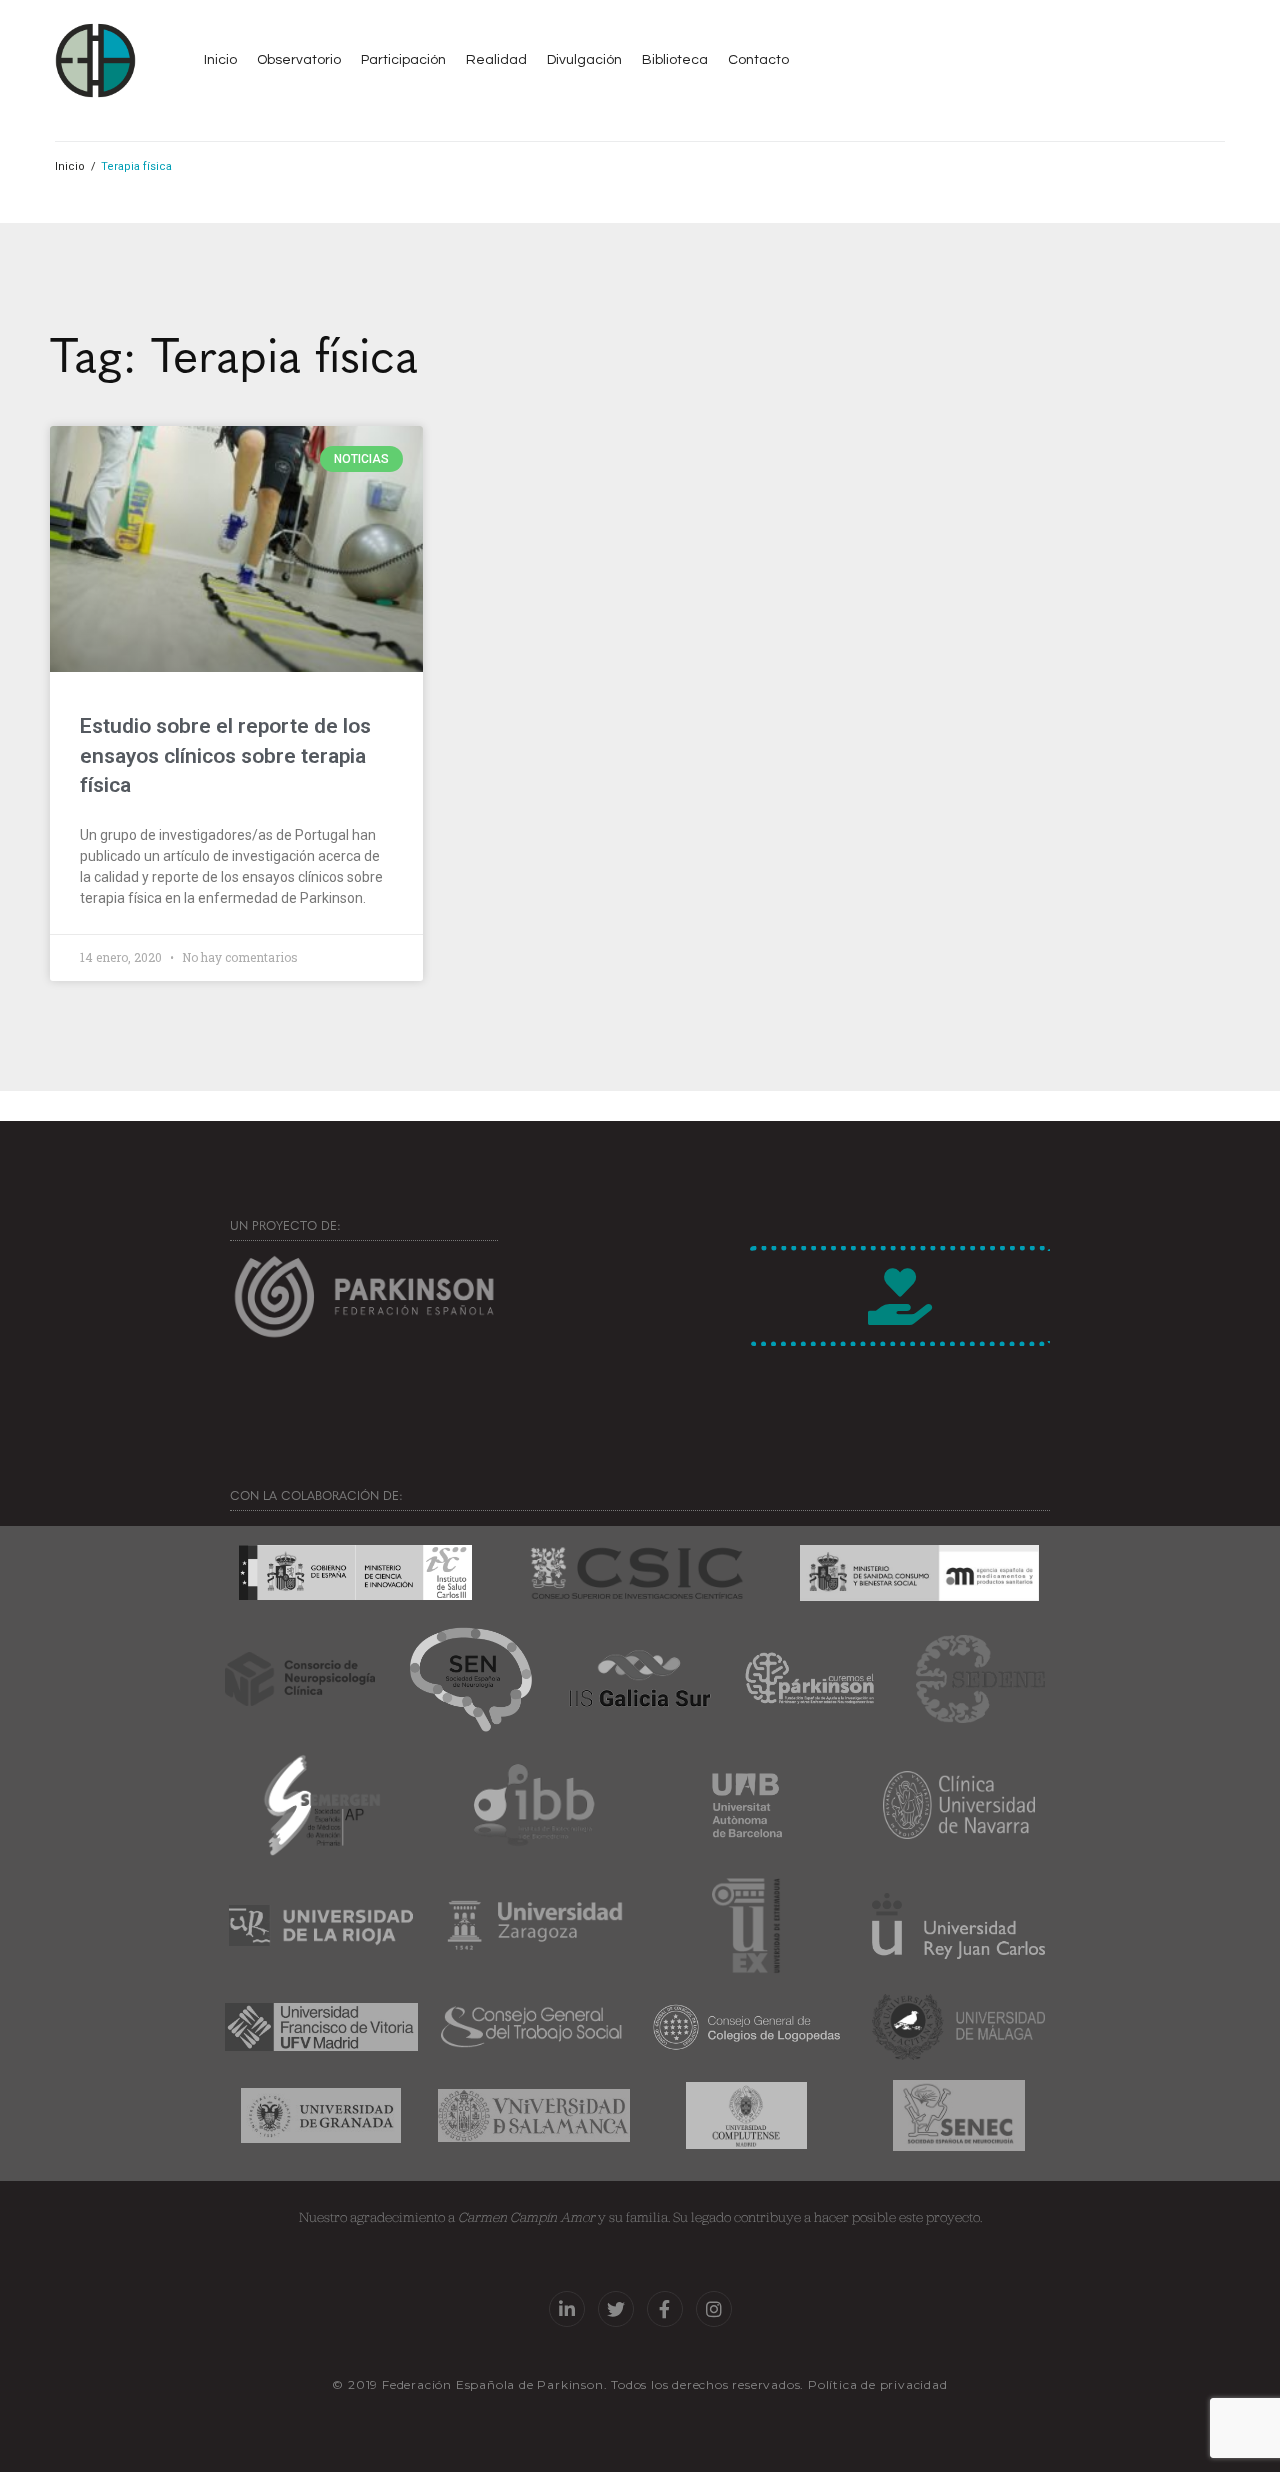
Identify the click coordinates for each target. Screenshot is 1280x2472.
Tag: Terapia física (234, 352)
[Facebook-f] (665, 2309)
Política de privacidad (878, 2384)
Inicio (70, 166)
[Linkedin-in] (567, 2309)
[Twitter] (616, 2309)
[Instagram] (714, 2309)
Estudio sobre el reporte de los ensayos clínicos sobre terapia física (225, 755)
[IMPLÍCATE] (900, 1296)
